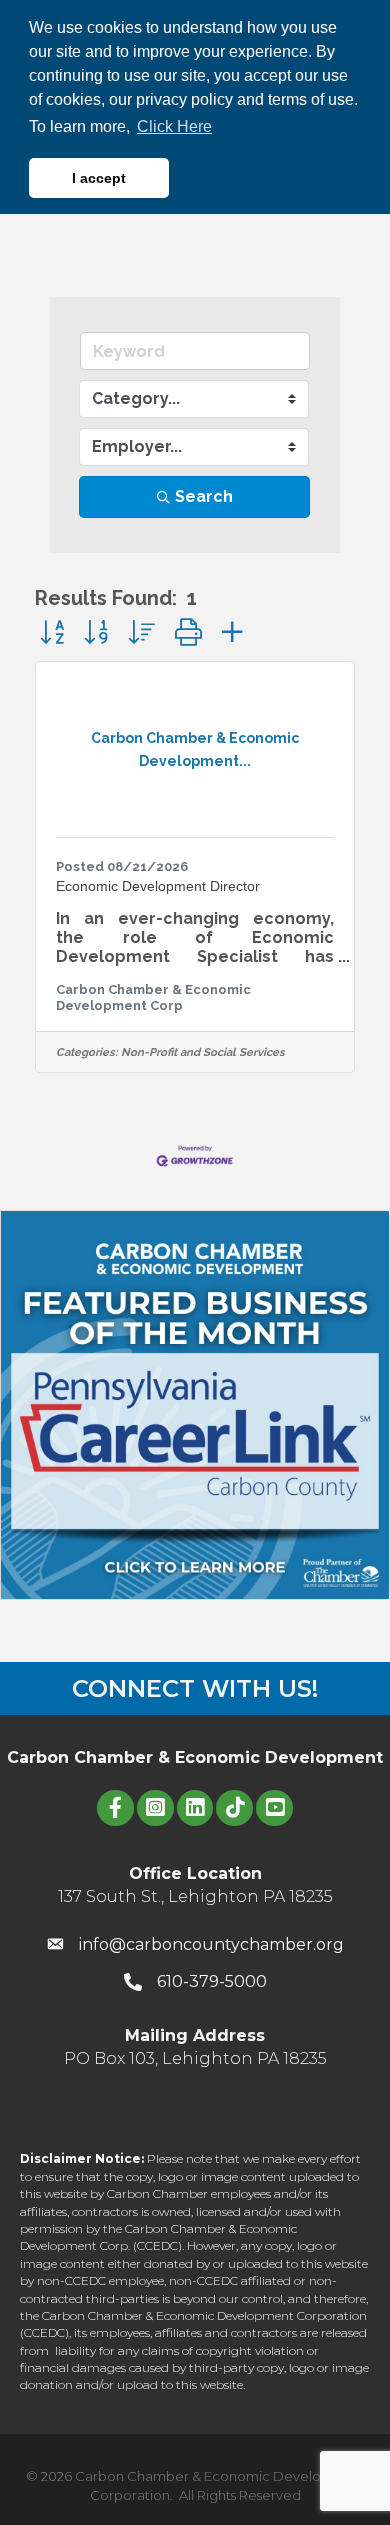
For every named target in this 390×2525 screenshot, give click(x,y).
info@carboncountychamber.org (211, 1944)
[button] (52, 632)
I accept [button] (99, 178)
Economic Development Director (158, 886)
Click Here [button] (174, 126)
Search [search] (204, 496)
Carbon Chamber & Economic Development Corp (153, 997)
